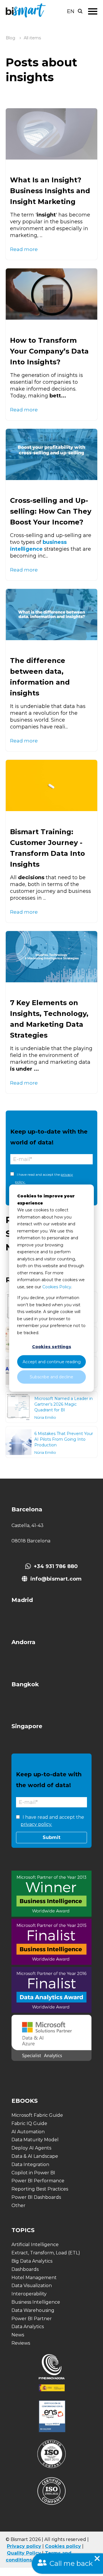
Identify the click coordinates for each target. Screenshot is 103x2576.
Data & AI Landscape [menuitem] (35, 2156)
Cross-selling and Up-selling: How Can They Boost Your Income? (51, 511)
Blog (10, 38)
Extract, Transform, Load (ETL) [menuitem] (46, 2253)
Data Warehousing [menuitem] (33, 2310)
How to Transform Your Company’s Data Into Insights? (49, 351)
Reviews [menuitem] (21, 2343)
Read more (24, 249)
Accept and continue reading (52, 1362)
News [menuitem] (18, 2335)
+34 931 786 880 (56, 1566)
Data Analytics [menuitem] (28, 2327)
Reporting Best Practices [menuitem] (40, 2189)
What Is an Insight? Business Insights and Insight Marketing (50, 191)
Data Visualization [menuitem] (32, 2286)
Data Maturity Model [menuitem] (35, 2140)
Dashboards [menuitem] (25, 2269)
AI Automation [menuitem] (28, 2132)
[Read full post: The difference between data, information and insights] (51, 615)
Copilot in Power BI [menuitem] (33, 2173)
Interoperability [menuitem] (29, 2294)
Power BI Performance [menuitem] (38, 2181)
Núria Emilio (45, 1417)
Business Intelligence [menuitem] (36, 2302)
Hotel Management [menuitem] (34, 2278)
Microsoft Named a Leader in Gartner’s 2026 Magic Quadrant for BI (64, 1404)
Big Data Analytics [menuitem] (32, 2261)
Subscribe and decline (51, 1377)
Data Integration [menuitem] (30, 2164)
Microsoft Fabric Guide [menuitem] (37, 2115)
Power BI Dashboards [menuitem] (36, 2197)
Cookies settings (52, 1347)
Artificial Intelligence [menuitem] (35, 2245)
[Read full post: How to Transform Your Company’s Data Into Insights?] (51, 294)
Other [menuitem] (18, 2205)
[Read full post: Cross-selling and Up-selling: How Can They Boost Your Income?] (51, 454)
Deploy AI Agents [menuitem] (31, 2148)
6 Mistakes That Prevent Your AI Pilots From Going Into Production (64, 1439)
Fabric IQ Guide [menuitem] (29, 2123)
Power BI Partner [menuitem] (32, 2319)
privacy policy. (36, 1824)
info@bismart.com (56, 1579)
